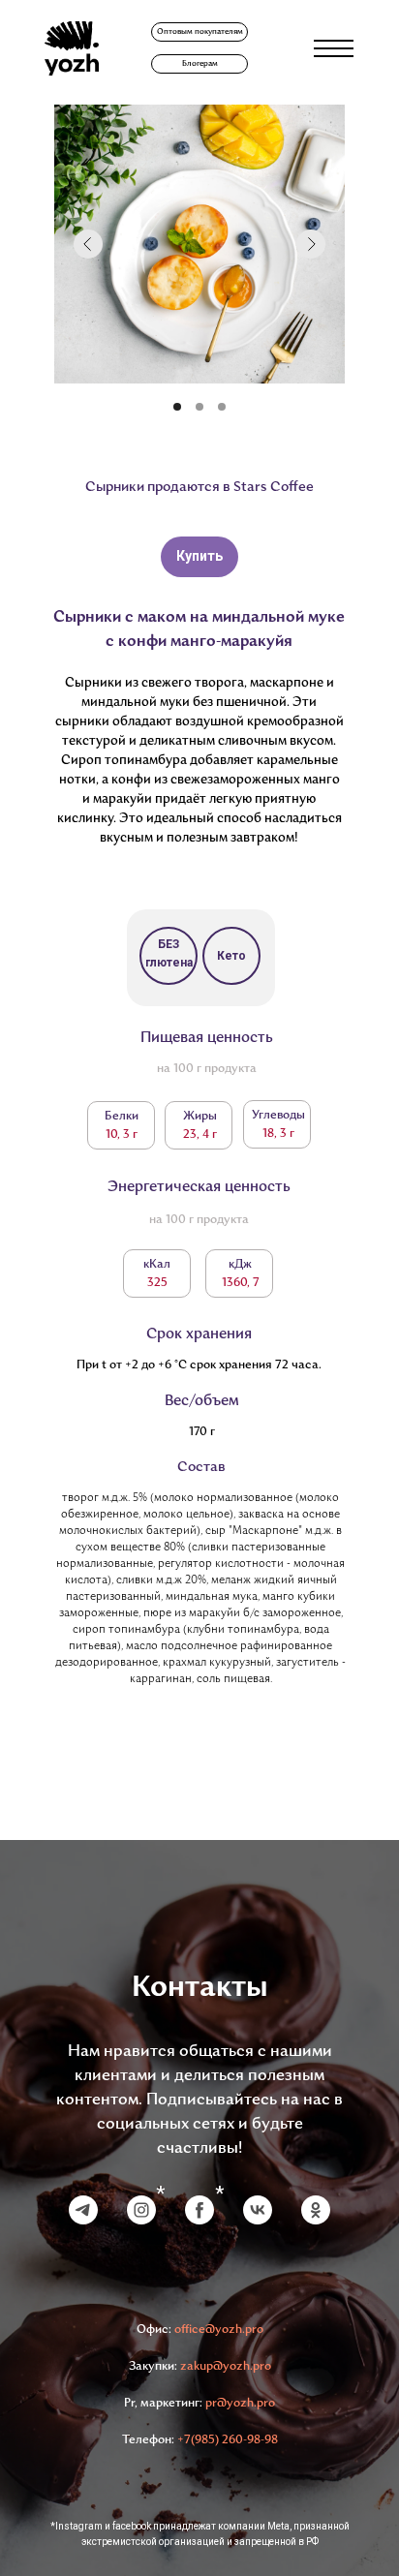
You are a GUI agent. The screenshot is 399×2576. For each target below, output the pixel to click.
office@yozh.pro (219, 2330)
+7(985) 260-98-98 (228, 2440)
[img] (72, 48)
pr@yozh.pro (240, 2404)
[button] (199, 32)
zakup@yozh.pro (226, 2367)
